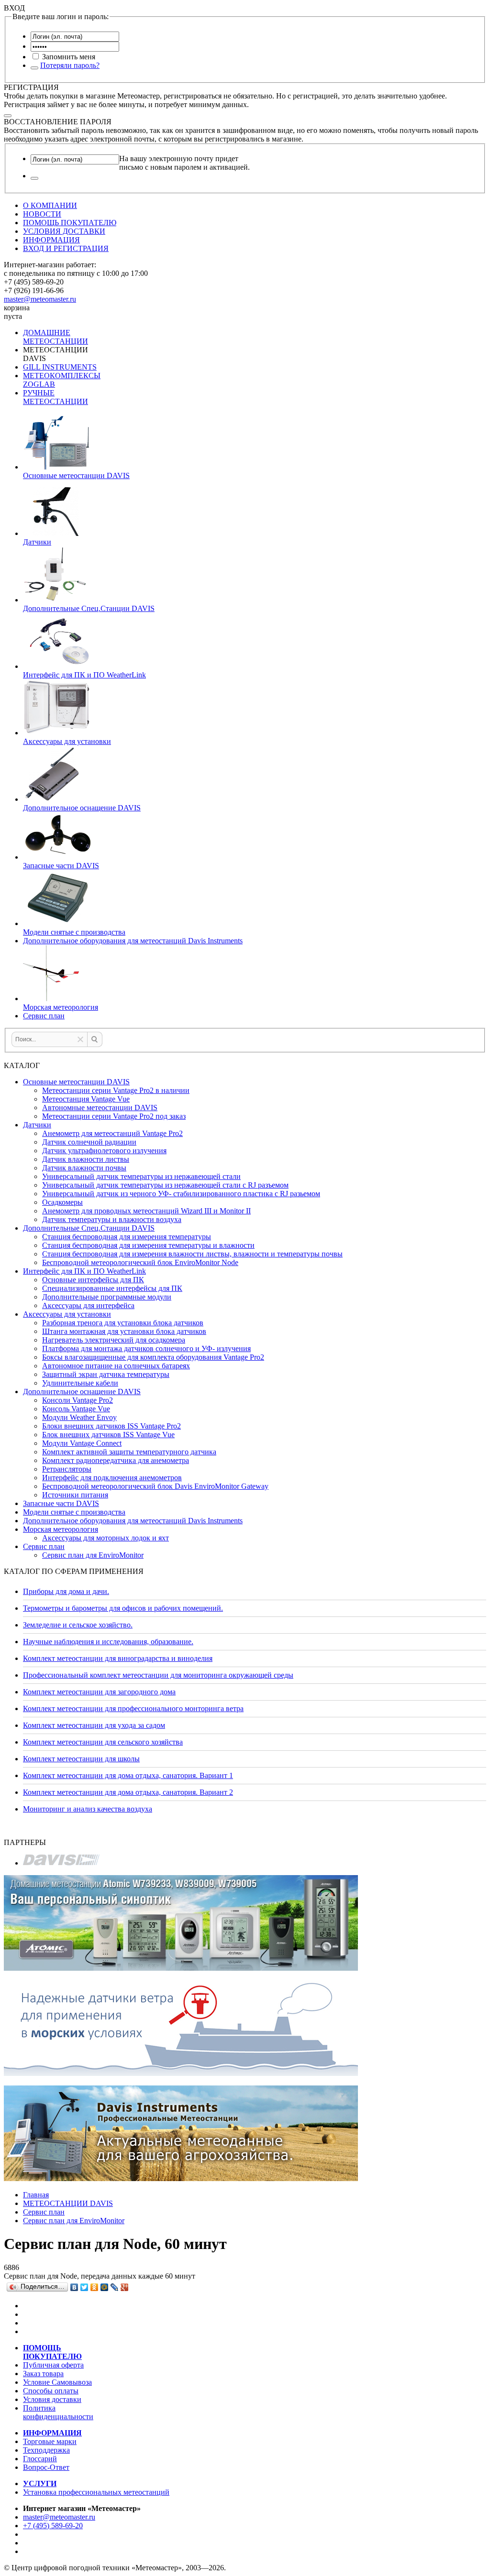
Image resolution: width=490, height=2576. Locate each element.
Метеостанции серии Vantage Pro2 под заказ (114, 1116)
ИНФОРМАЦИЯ (51, 240)
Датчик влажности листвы (86, 1159)
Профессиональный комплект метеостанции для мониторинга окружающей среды (158, 1675)
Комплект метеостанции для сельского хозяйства (103, 1742)
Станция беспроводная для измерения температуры (127, 1237)
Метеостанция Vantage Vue (86, 1099)
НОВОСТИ (42, 214)
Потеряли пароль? (70, 65)
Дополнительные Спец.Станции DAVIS (89, 1228)
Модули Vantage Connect (82, 1443)
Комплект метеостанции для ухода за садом (94, 1725)
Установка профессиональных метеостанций (96, 2492)
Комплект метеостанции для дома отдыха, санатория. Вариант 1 (128, 1775)
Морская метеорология (61, 1529)
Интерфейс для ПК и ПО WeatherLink (84, 1271)
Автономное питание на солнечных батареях (116, 1366)
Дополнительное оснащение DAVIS (82, 1392)
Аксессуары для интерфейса (88, 1305)
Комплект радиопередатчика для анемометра (116, 1460)
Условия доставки (52, 2399)
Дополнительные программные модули (107, 1297)
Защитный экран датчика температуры (106, 1374)
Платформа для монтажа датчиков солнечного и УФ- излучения (146, 1348)
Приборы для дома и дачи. (66, 1591)
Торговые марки (50, 2441)
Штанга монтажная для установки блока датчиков (124, 1331)
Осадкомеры (62, 1202)
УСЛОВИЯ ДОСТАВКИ (64, 231)
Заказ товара (43, 2374)
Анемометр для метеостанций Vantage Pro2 (112, 1133)
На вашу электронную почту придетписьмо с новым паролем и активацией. (184, 163)
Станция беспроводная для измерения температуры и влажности (148, 1245)
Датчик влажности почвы (84, 1168)
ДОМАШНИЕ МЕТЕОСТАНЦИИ (56, 337)
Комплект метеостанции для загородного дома (99, 1692)
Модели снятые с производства (74, 1512)
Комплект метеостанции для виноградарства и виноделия (118, 1658)
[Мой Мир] (105, 2287)
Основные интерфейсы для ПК (93, 1280)
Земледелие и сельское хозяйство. (78, 1625)
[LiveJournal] (115, 2287)
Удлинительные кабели (80, 1383)
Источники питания (75, 1495)
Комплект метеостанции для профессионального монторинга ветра (133, 1708)
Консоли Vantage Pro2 (78, 1400)
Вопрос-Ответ (46, 2467)
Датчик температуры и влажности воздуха (112, 1219)
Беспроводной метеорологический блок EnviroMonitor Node (140, 1262)
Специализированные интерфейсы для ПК (112, 1288)
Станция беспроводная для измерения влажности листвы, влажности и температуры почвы (192, 1254)
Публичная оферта (53, 2365)
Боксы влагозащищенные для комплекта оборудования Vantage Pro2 (153, 1357)
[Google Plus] (125, 2287)
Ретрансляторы (67, 1469)
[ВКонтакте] (74, 2287)
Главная (36, 2195)
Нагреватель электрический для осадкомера (114, 1340)
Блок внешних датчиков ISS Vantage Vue (108, 1435)
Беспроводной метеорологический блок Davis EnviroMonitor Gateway (155, 1486)
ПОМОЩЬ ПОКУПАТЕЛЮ (70, 223)
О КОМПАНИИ (50, 205)
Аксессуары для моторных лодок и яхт (106, 1538)
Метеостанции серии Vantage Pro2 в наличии (116, 1090)
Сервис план (44, 1546)
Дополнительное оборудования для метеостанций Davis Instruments (133, 1521)
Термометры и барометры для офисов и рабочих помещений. (123, 1608)
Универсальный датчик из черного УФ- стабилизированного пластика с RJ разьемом (181, 1194)
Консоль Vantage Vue (76, 1409)
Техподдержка (46, 2450)
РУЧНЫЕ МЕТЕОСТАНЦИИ (56, 397)
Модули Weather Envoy (79, 1417)
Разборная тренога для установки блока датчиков (123, 1323)
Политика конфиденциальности (58, 2412)
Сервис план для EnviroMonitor (93, 1555)
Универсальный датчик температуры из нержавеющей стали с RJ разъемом (165, 1185)
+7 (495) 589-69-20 (53, 2526)
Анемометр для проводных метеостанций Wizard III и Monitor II (146, 1211)
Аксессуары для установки (67, 1314)
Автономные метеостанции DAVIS (100, 1108)
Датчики (37, 1125)
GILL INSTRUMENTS (60, 367)
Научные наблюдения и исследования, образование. (108, 1642)
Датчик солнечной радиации (89, 1142)
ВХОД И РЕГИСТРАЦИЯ (66, 248)
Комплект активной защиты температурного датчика (129, 1452)
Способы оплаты (51, 2391)
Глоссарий (40, 2459)
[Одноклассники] (95, 2287)
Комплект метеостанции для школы (81, 1759)
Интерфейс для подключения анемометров (112, 1478)
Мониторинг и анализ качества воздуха (88, 1809)
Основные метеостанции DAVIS (76, 1082)
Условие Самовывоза (57, 2382)
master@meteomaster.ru (40, 299)
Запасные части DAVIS (61, 1503)
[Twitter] (84, 2287)
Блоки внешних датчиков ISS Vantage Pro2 (111, 1426)
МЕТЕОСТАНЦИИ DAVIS (68, 2203)
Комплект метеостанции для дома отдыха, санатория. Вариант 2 (128, 1792)
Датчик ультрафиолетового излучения (104, 1151)
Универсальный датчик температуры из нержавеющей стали (141, 1176)
